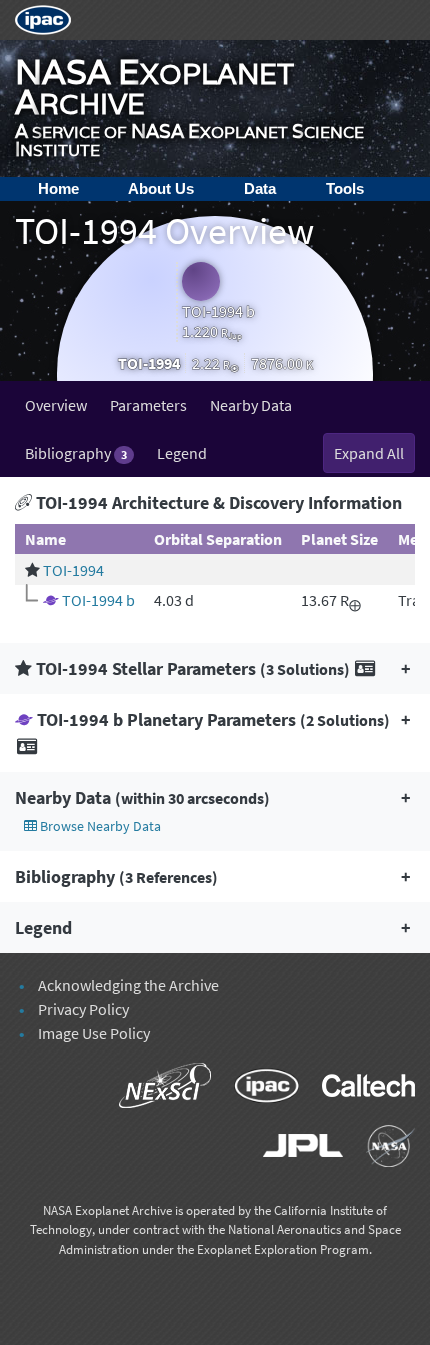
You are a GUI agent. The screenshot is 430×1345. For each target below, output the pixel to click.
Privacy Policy (83, 1009)
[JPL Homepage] (294, 1149)
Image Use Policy (94, 1033)
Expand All (369, 453)
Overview (56, 405)
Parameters (148, 405)
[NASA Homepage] (380, 1149)
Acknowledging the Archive (128, 985)
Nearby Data (251, 405)
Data (260, 188)
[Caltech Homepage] (358, 1089)
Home (58, 188)
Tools (345, 188)
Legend (182, 453)
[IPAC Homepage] (43, 18)
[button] (215, 668)
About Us (161, 188)
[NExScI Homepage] (156, 1089)
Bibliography (76, 453)
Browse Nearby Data (99, 826)
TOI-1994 (73, 570)
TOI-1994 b (98, 600)
